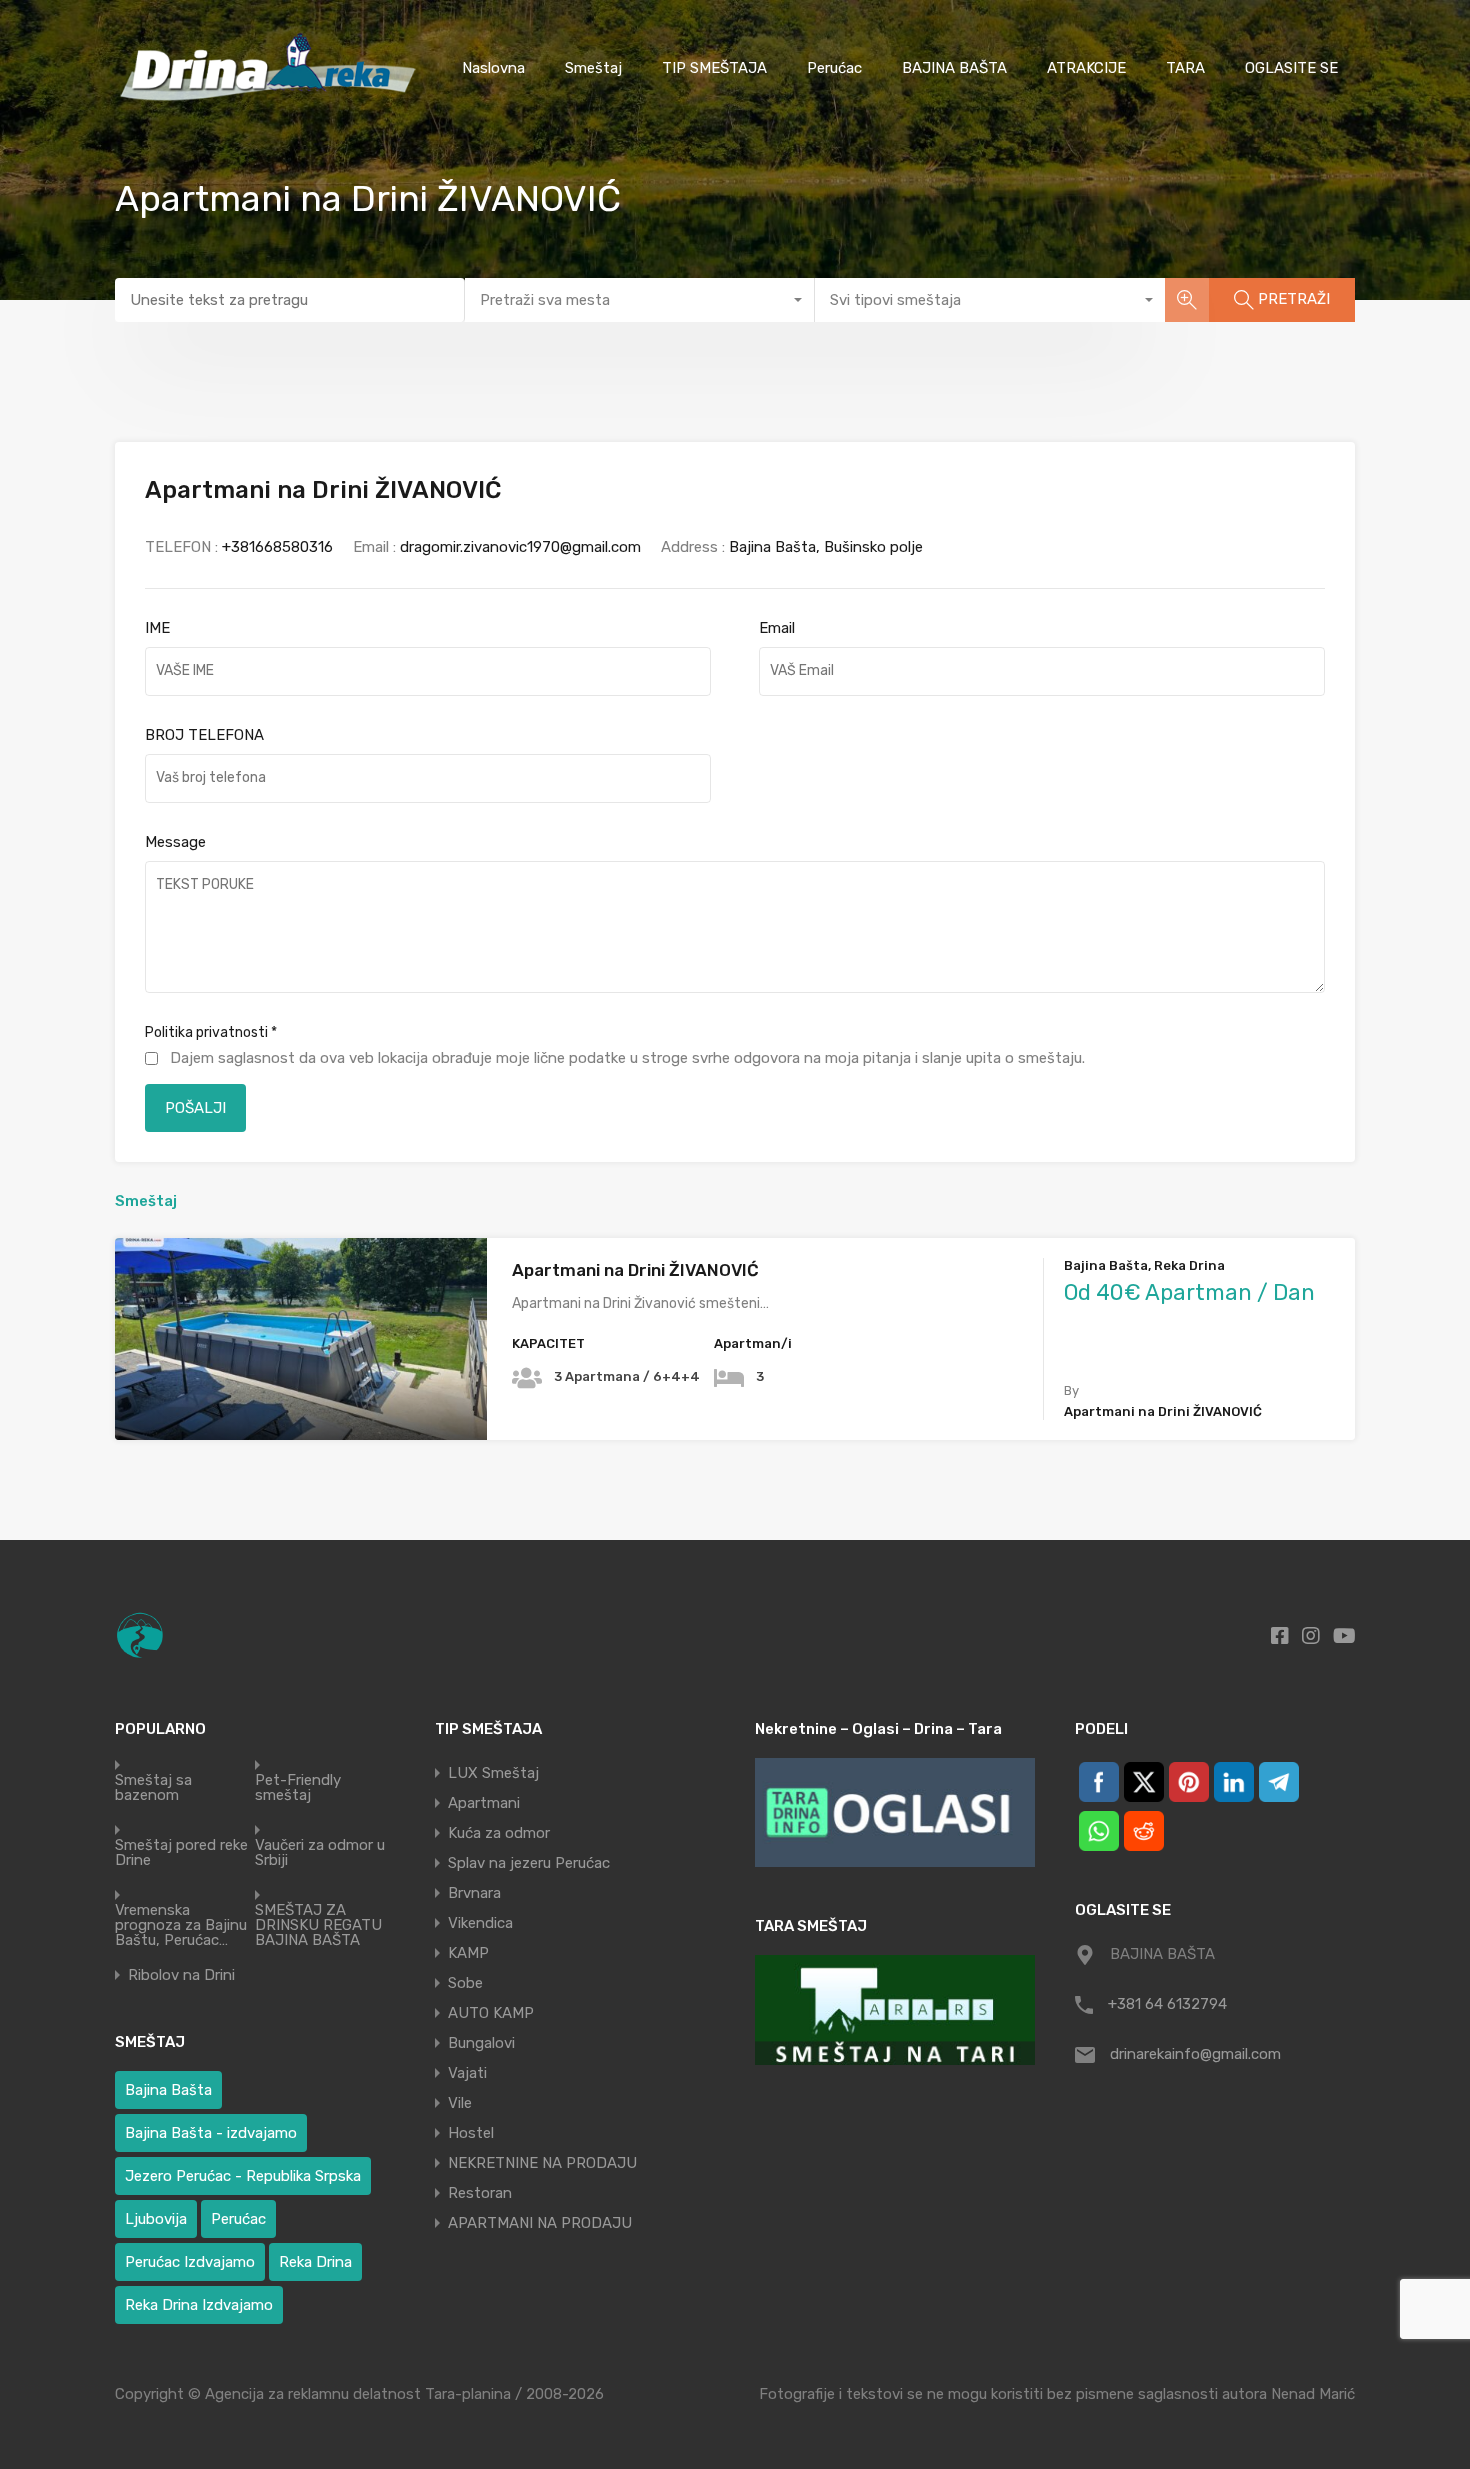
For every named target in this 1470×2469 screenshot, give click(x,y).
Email (777, 628)
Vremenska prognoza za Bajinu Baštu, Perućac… (181, 1925)
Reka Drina (315, 2262)
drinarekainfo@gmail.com (1195, 2054)
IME (157, 628)
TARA (1185, 68)
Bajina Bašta (168, 2090)
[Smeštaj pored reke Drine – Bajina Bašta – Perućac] (272, 107)
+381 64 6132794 (1167, 2004)
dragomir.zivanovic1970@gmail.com (520, 547)
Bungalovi (481, 2043)
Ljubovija (156, 2219)
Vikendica (480, 1923)
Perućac (834, 68)
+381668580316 (277, 547)
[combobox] (640, 300)
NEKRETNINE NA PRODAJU (542, 2163)
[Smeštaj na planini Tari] (895, 2009)
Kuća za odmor (499, 1833)
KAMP (468, 1953)
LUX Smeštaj (493, 1773)
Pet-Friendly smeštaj (298, 1788)
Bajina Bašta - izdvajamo (211, 2133)
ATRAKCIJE (1086, 68)
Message (175, 842)
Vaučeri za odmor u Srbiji (320, 1853)
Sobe (465, 1983)
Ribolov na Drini (181, 1975)
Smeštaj (593, 68)
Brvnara (474, 1893)
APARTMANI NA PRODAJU (540, 2223)
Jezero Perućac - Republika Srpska (243, 2176)
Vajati (467, 2073)
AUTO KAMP (491, 2013)
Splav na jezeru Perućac (529, 1863)
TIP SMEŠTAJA (714, 68)
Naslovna (493, 68)
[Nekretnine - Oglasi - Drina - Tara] (895, 1812)
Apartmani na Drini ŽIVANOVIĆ (635, 1270)
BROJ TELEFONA (204, 735)
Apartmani (484, 1803)
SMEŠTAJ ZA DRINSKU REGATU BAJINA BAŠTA (318, 1925)
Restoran (480, 2193)
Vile (460, 2103)
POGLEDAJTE (301, 1399)
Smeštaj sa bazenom (153, 1788)
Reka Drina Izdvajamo (199, 2305)
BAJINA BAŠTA (954, 68)
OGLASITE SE (1291, 68)
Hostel (471, 2133)
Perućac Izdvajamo (190, 2262)
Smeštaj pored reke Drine (181, 1853)
